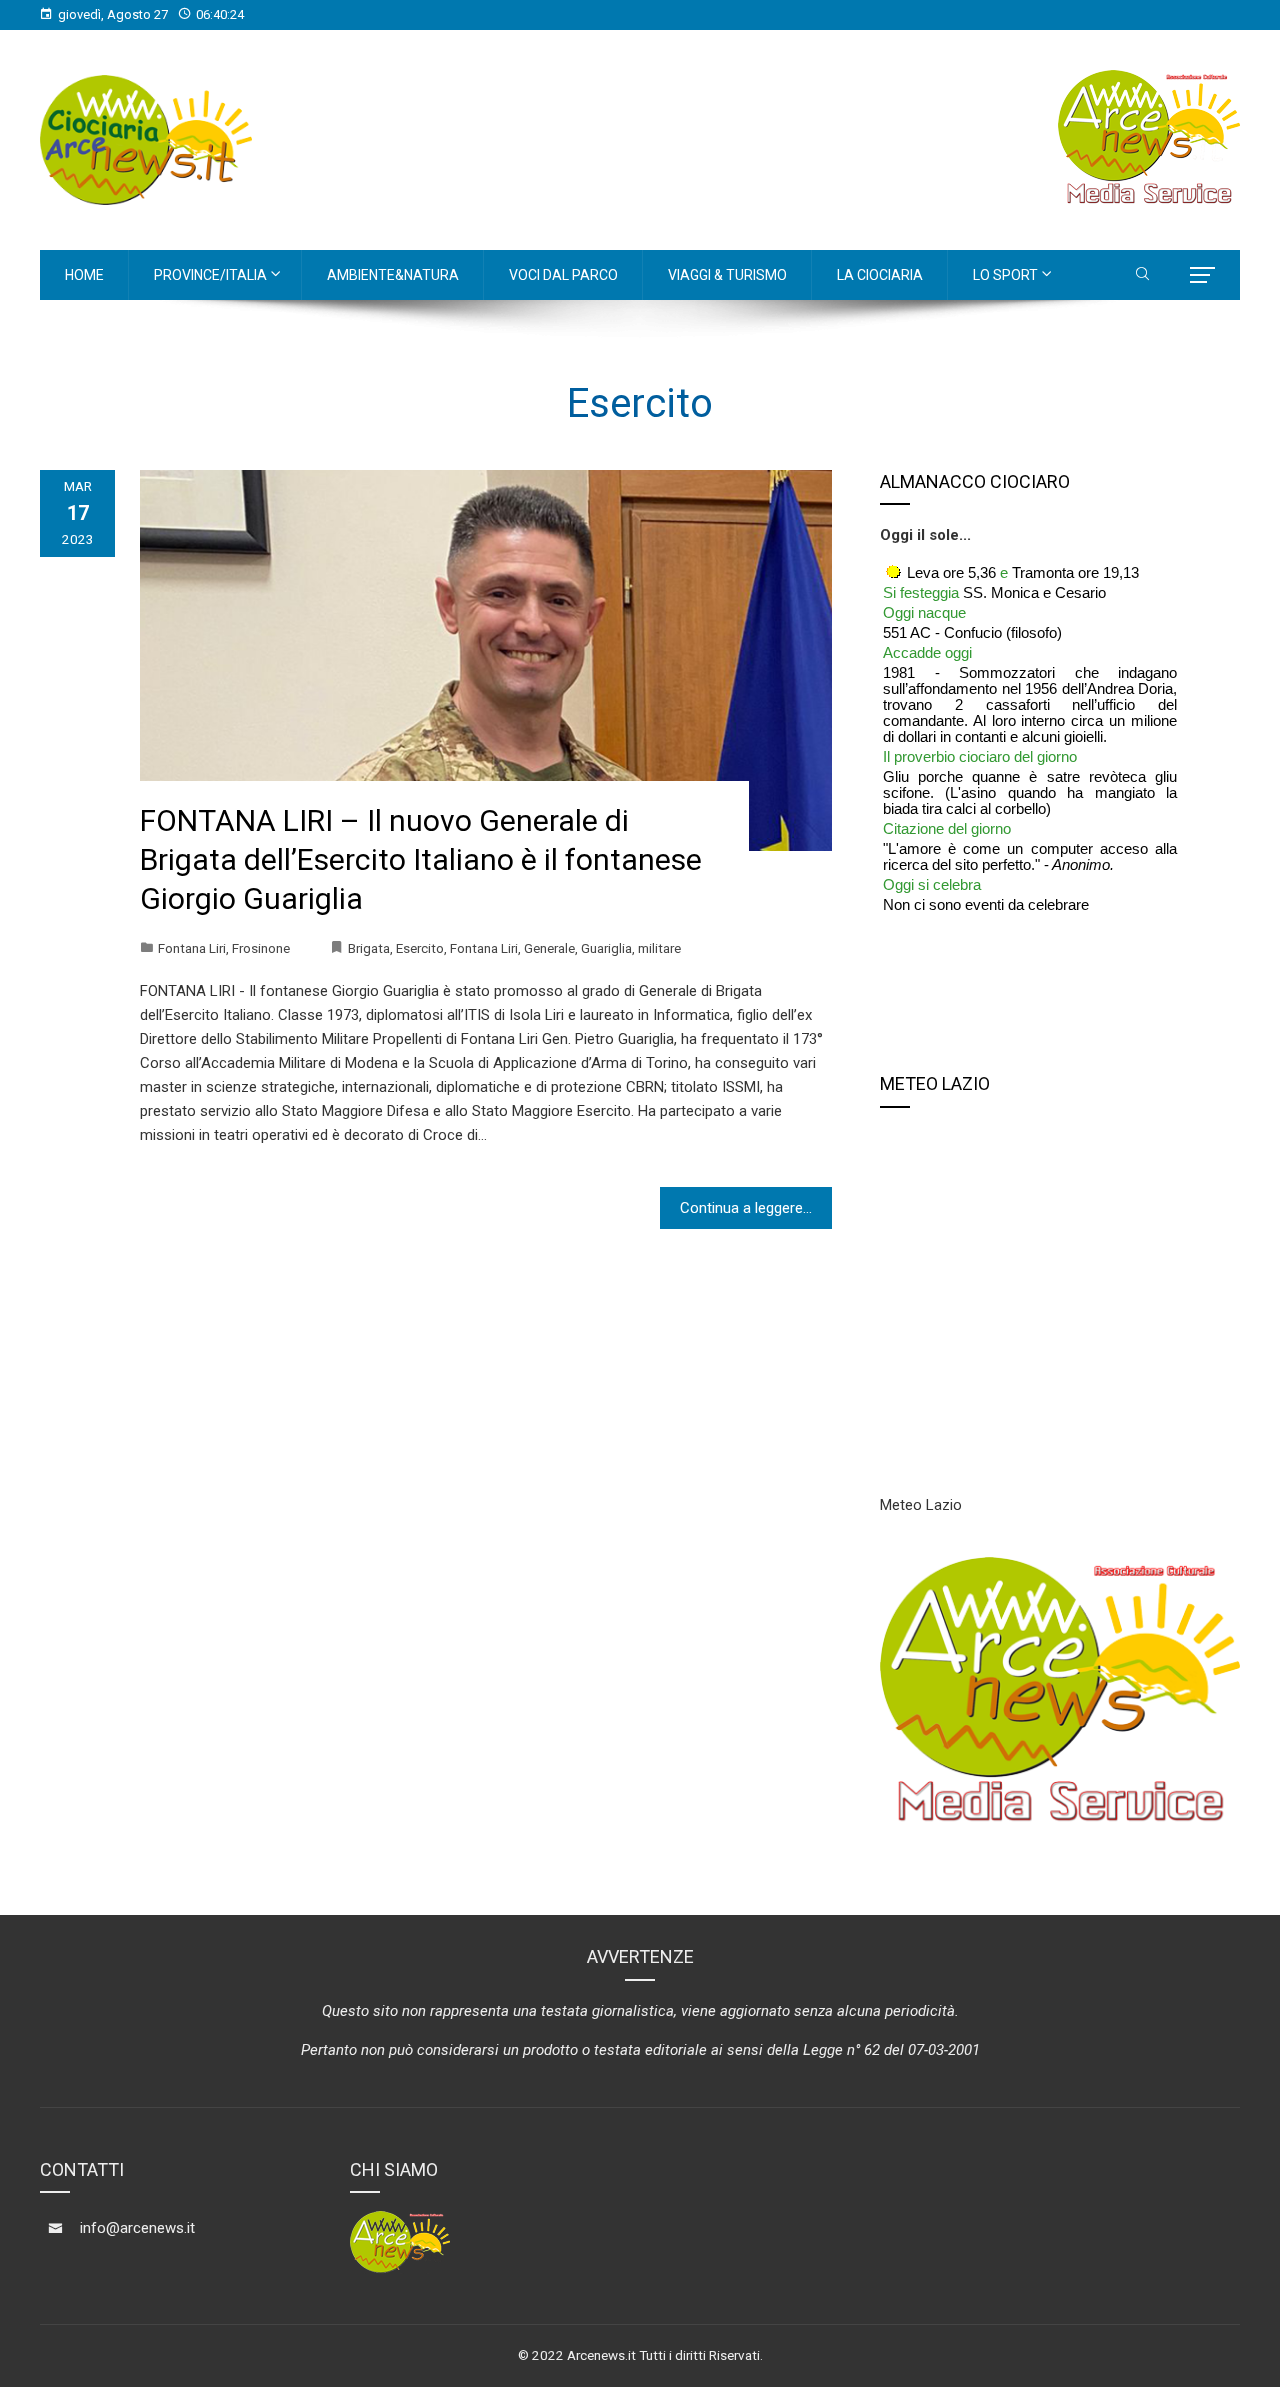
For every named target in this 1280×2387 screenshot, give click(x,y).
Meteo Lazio (921, 1505)
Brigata (369, 948)
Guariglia (606, 948)
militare (659, 948)
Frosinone (261, 948)
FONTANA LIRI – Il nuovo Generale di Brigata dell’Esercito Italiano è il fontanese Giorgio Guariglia (421, 859)
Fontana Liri (192, 948)
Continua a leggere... (746, 1208)
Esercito (420, 948)
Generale (549, 948)
